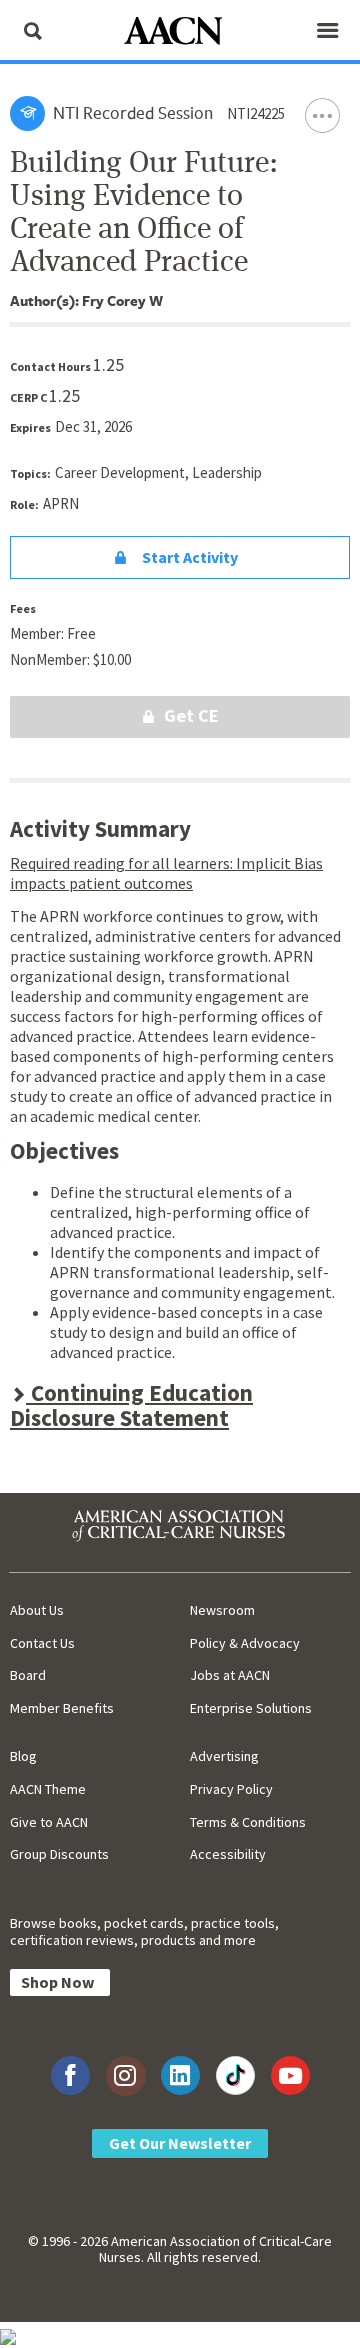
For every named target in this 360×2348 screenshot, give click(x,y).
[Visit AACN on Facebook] (70, 2075)
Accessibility (228, 1854)
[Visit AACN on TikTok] (235, 2075)
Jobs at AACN (230, 1675)
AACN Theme (48, 1789)
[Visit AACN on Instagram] (125, 2075)
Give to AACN (49, 1822)
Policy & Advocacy (245, 1643)
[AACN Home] (180, 32)
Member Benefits (62, 1708)
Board (28, 1675)
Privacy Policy (231, 1789)
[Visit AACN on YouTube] (290, 2075)
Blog (23, 1756)
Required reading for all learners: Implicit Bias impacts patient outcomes (166, 873)
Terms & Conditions (248, 1822)
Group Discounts (59, 1854)
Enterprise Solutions (251, 1708)
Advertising (224, 1756)
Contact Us (42, 1643)
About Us (37, 1610)
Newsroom (222, 1610)
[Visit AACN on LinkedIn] (180, 2075)
